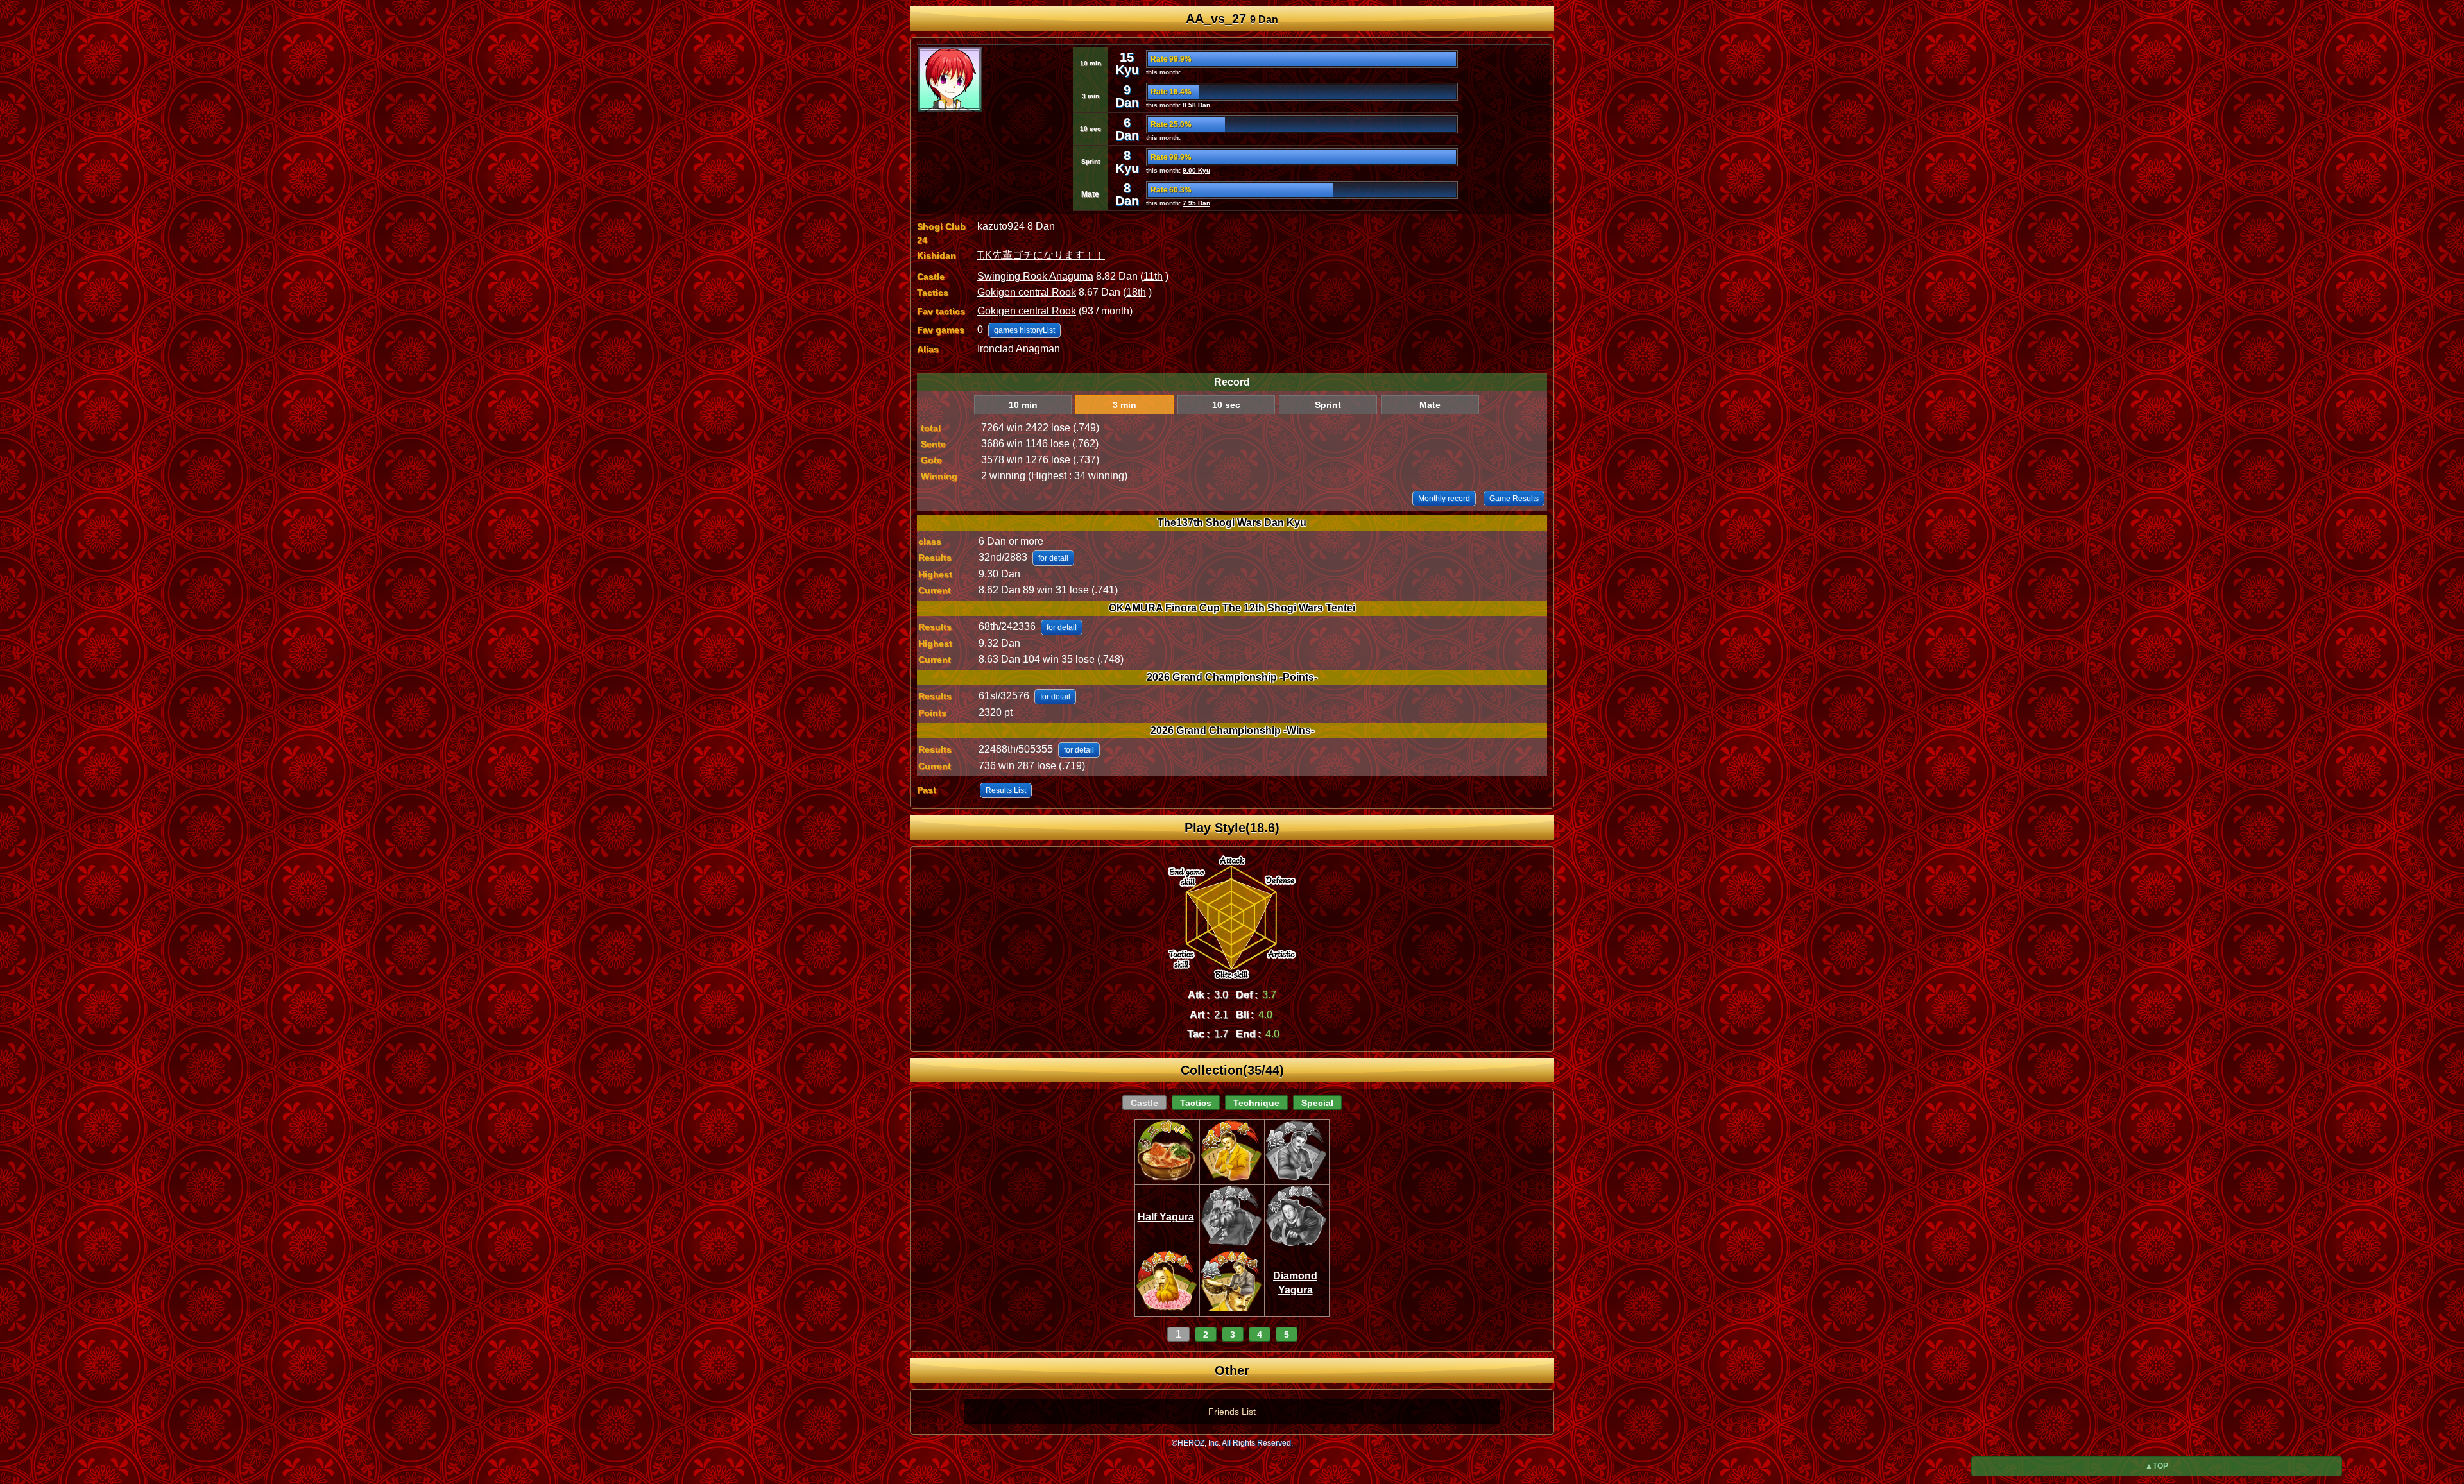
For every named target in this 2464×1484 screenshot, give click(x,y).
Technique (1256, 1103)
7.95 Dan (1196, 203)
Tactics (1196, 1103)
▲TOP (2157, 1466)
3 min (1125, 405)
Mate (1430, 405)
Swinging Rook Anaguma (1035, 276)
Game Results (1514, 499)
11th (1153, 276)
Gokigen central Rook (1027, 292)
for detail (1053, 558)
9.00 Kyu (1196, 170)
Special (1317, 1103)
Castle (1144, 1103)
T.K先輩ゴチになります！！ (1041, 255)
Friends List (1232, 1412)
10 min (1023, 405)
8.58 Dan (1196, 105)
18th (1136, 292)
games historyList (1024, 330)
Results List (1006, 790)
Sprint (1328, 405)
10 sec (1226, 405)
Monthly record (1444, 499)
